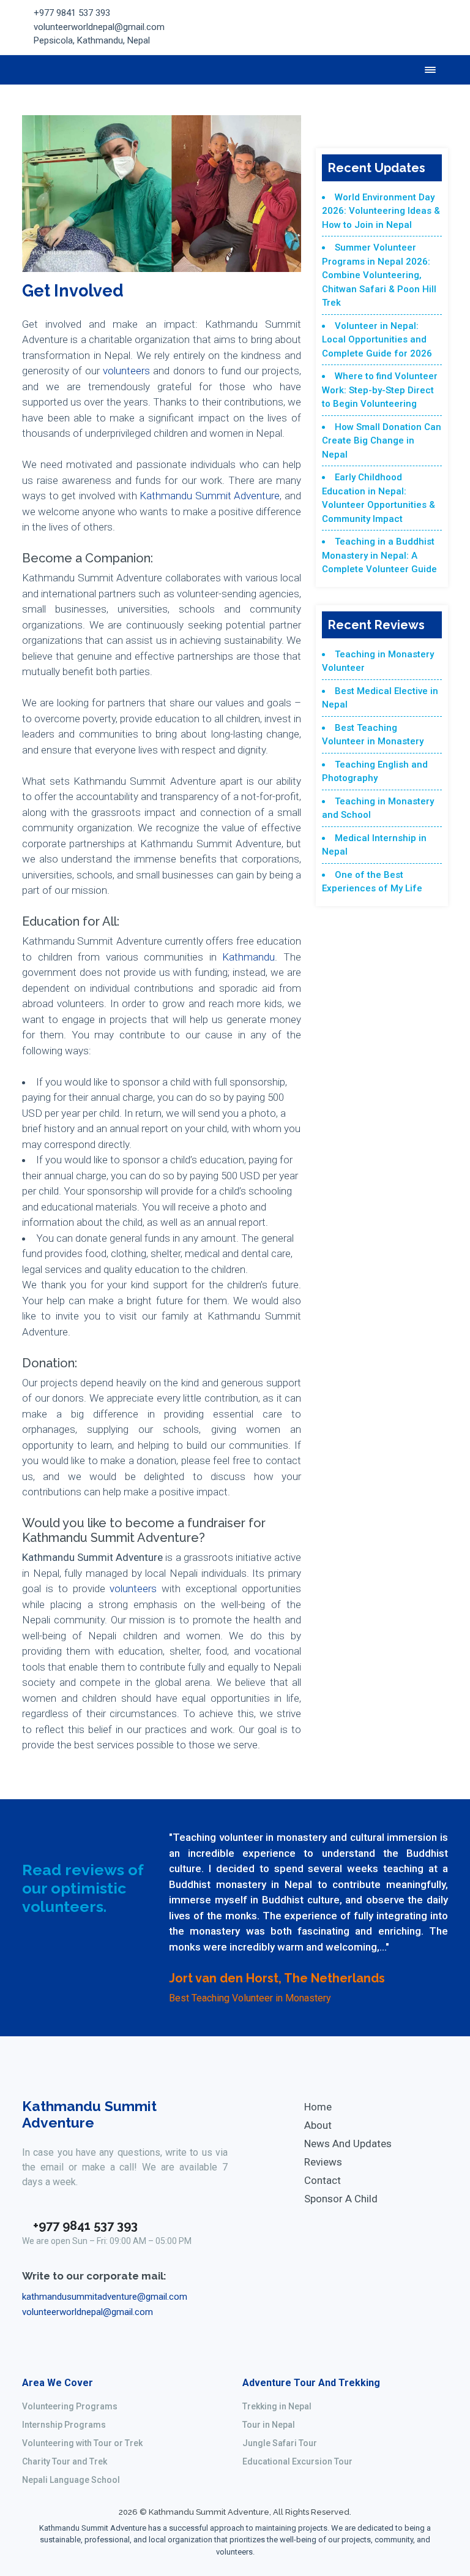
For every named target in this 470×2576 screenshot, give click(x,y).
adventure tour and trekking (311, 2383)
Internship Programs (64, 2425)
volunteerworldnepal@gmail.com (99, 27)
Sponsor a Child (341, 2199)
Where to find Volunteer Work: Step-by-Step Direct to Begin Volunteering (380, 390)
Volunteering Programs (70, 2406)
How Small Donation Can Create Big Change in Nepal (382, 441)
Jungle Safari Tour (280, 2443)
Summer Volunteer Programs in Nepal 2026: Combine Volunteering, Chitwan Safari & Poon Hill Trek (379, 275)
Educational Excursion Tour (297, 2461)
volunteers (126, 371)
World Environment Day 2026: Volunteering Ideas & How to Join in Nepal (381, 211)
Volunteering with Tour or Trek (82, 2443)
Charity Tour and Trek (65, 2461)
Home (318, 2107)
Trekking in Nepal (277, 2406)
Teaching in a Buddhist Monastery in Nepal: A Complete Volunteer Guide (379, 555)
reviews (323, 2162)
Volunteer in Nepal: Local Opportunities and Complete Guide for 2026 (377, 340)
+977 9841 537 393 (72, 13)
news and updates (348, 2144)
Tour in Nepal (269, 2425)
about (318, 2125)
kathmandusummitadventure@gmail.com (105, 2297)
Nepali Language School (71, 2480)
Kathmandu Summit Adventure (210, 496)
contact (323, 2180)
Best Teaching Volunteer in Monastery (250, 1998)
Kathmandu (248, 957)
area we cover (58, 2383)
